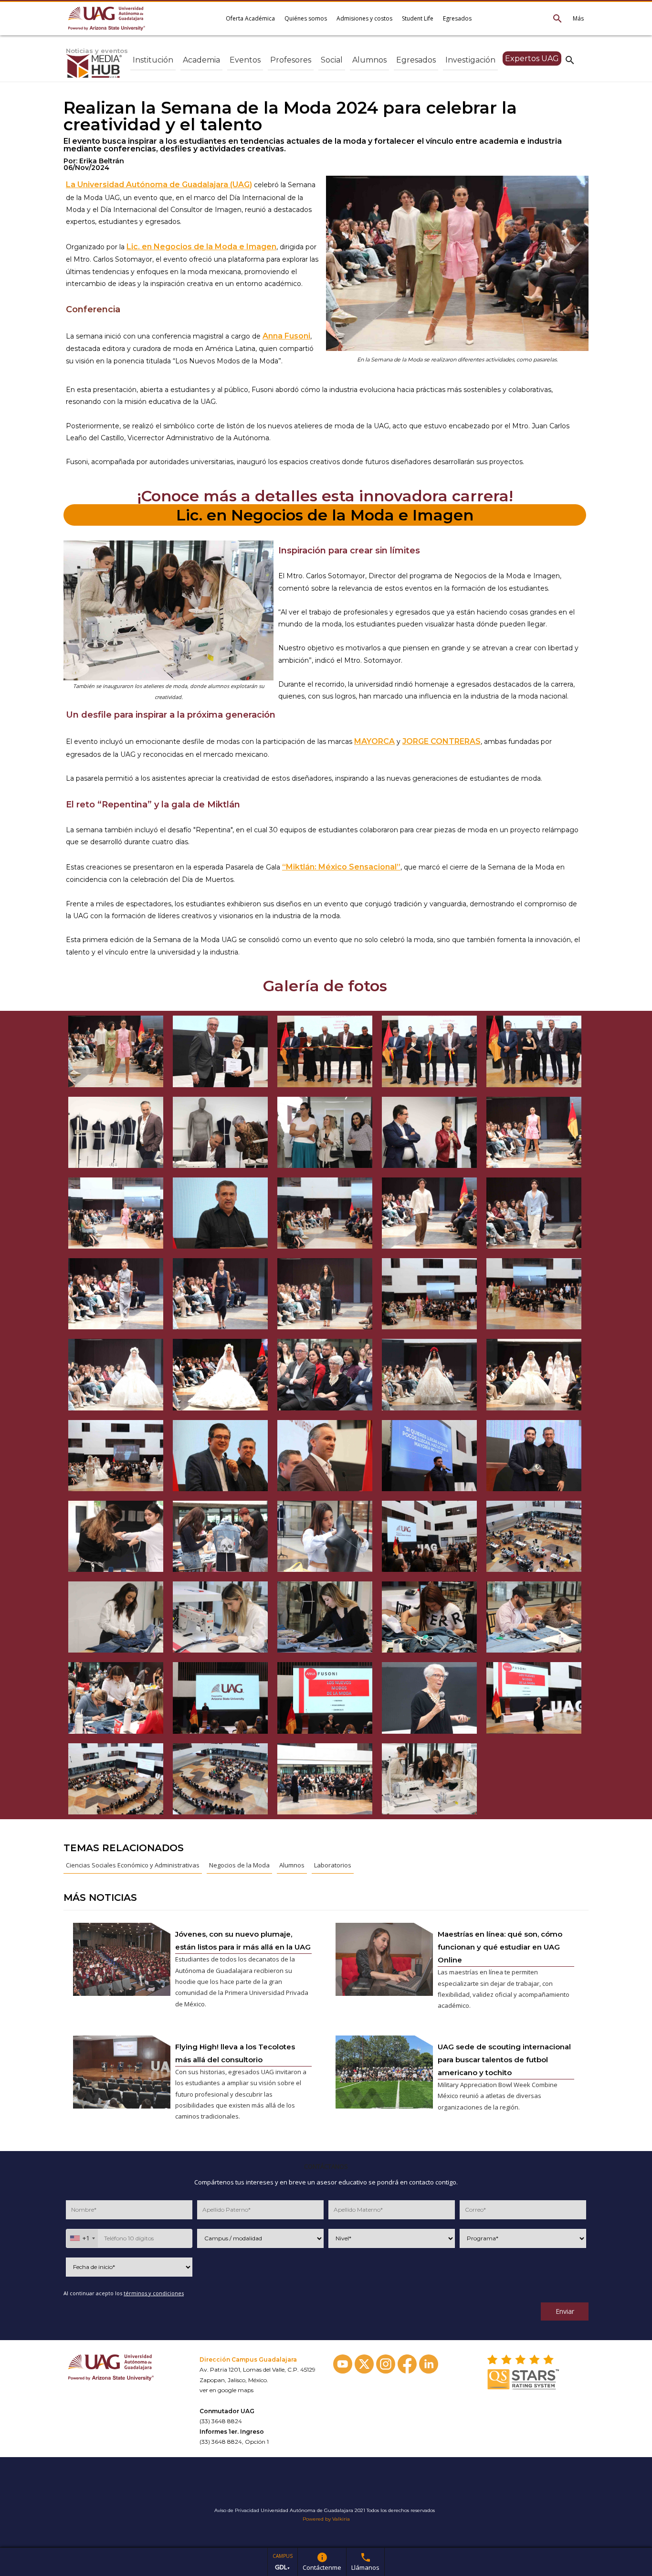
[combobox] (82, 2238)
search (570, 60)
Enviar (565, 2311)
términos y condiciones (154, 2293)
